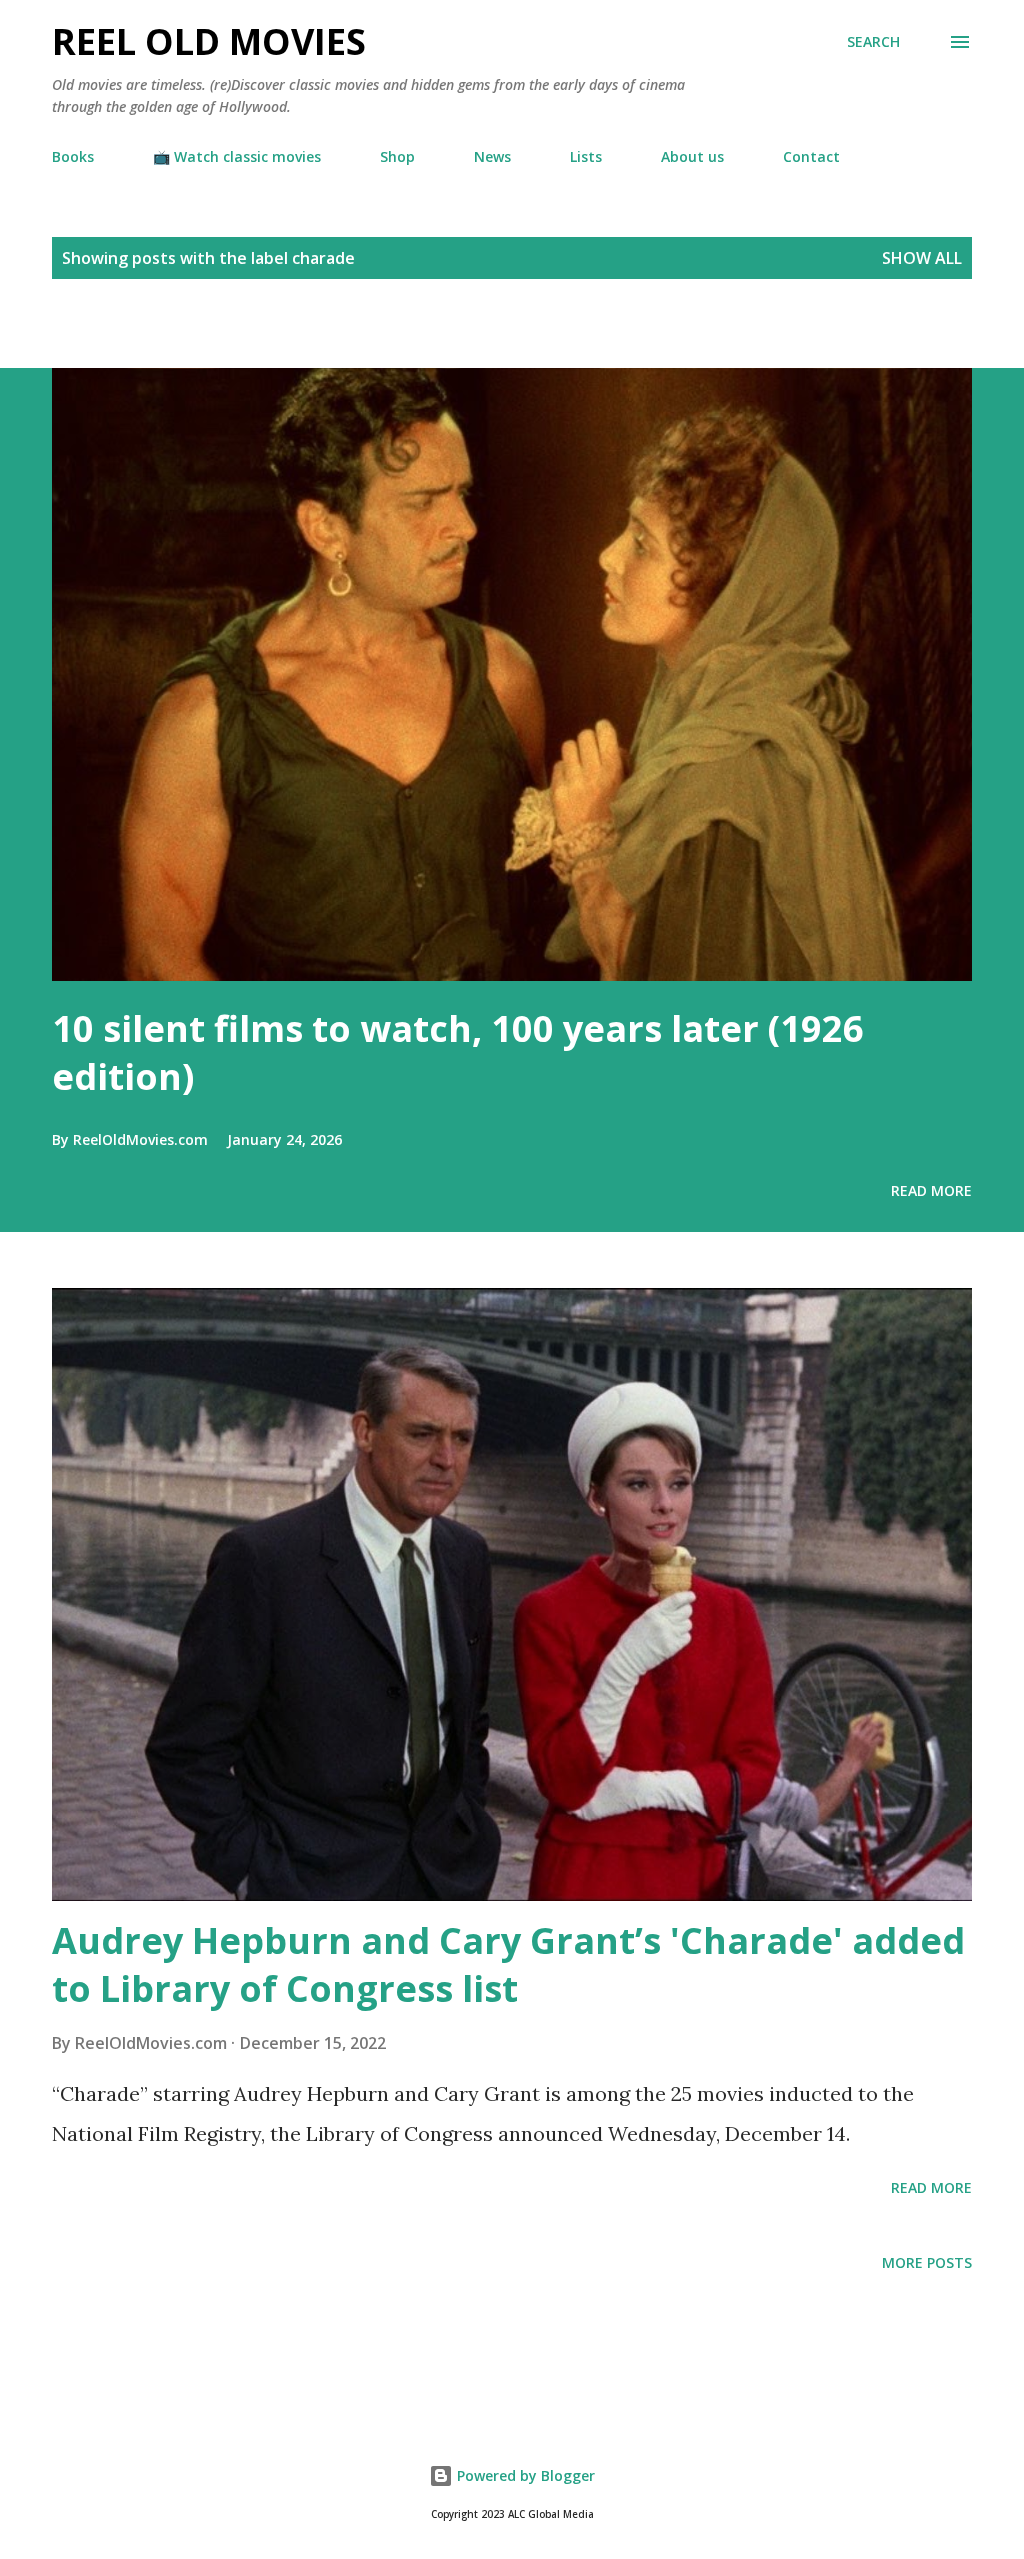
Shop (397, 156)
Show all (922, 258)
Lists (586, 156)
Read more (931, 1190)
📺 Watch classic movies (237, 156)
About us (692, 156)
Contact (811, 156)
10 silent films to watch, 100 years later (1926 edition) (458, 1052)
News (492, 156)
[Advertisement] (234, 333)
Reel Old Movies (209, 41)
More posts (927, 2262)
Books (73, 156)
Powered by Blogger (524, 2475)
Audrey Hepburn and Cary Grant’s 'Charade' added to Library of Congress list (508, 1964)
